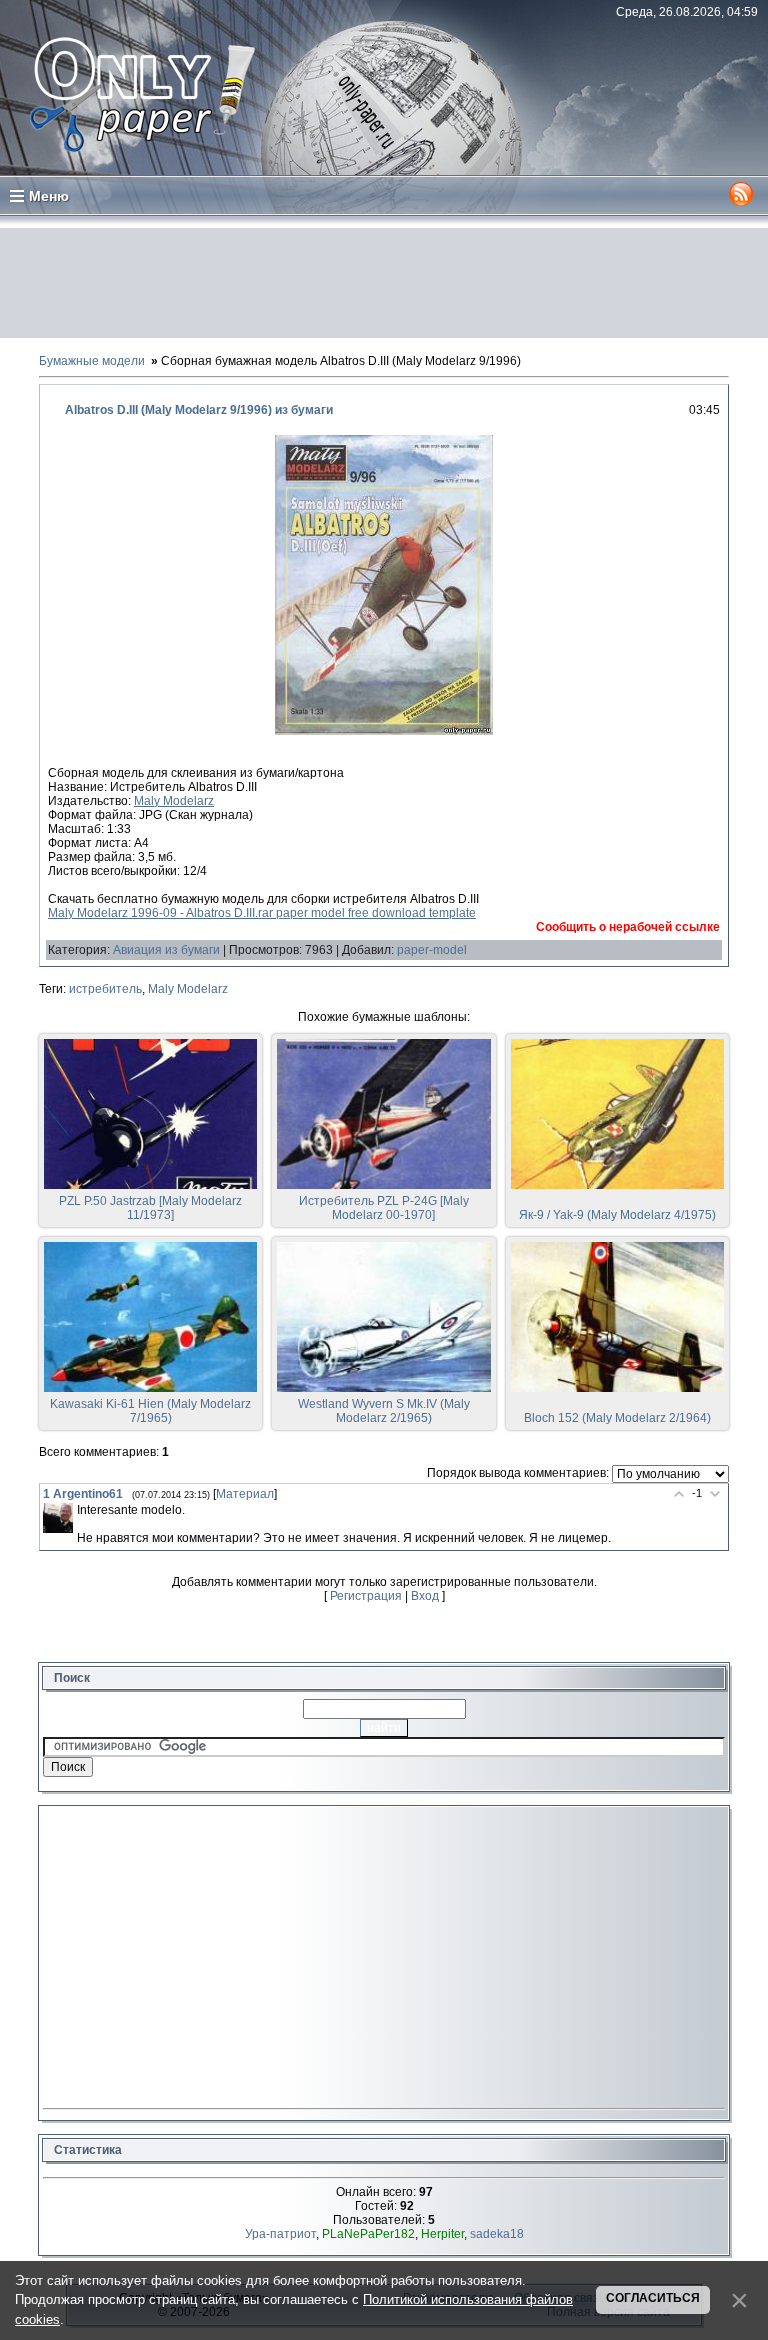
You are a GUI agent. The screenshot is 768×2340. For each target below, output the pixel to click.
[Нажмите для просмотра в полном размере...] (384, 731)
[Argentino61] (58, 1518)
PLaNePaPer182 (368, 2234)
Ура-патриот (280, 2234)
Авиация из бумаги (166, 950)
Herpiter (442, 2234)
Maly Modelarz (174, 801)
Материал (245, 1494)
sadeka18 (497, 2234)
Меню (49, 196)
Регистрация (366, 1596)
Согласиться (653, 2298)
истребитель (105, 989)
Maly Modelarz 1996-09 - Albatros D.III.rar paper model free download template (262, 913)
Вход (425, 1596)
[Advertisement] (384, 283)
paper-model (432, 950)
